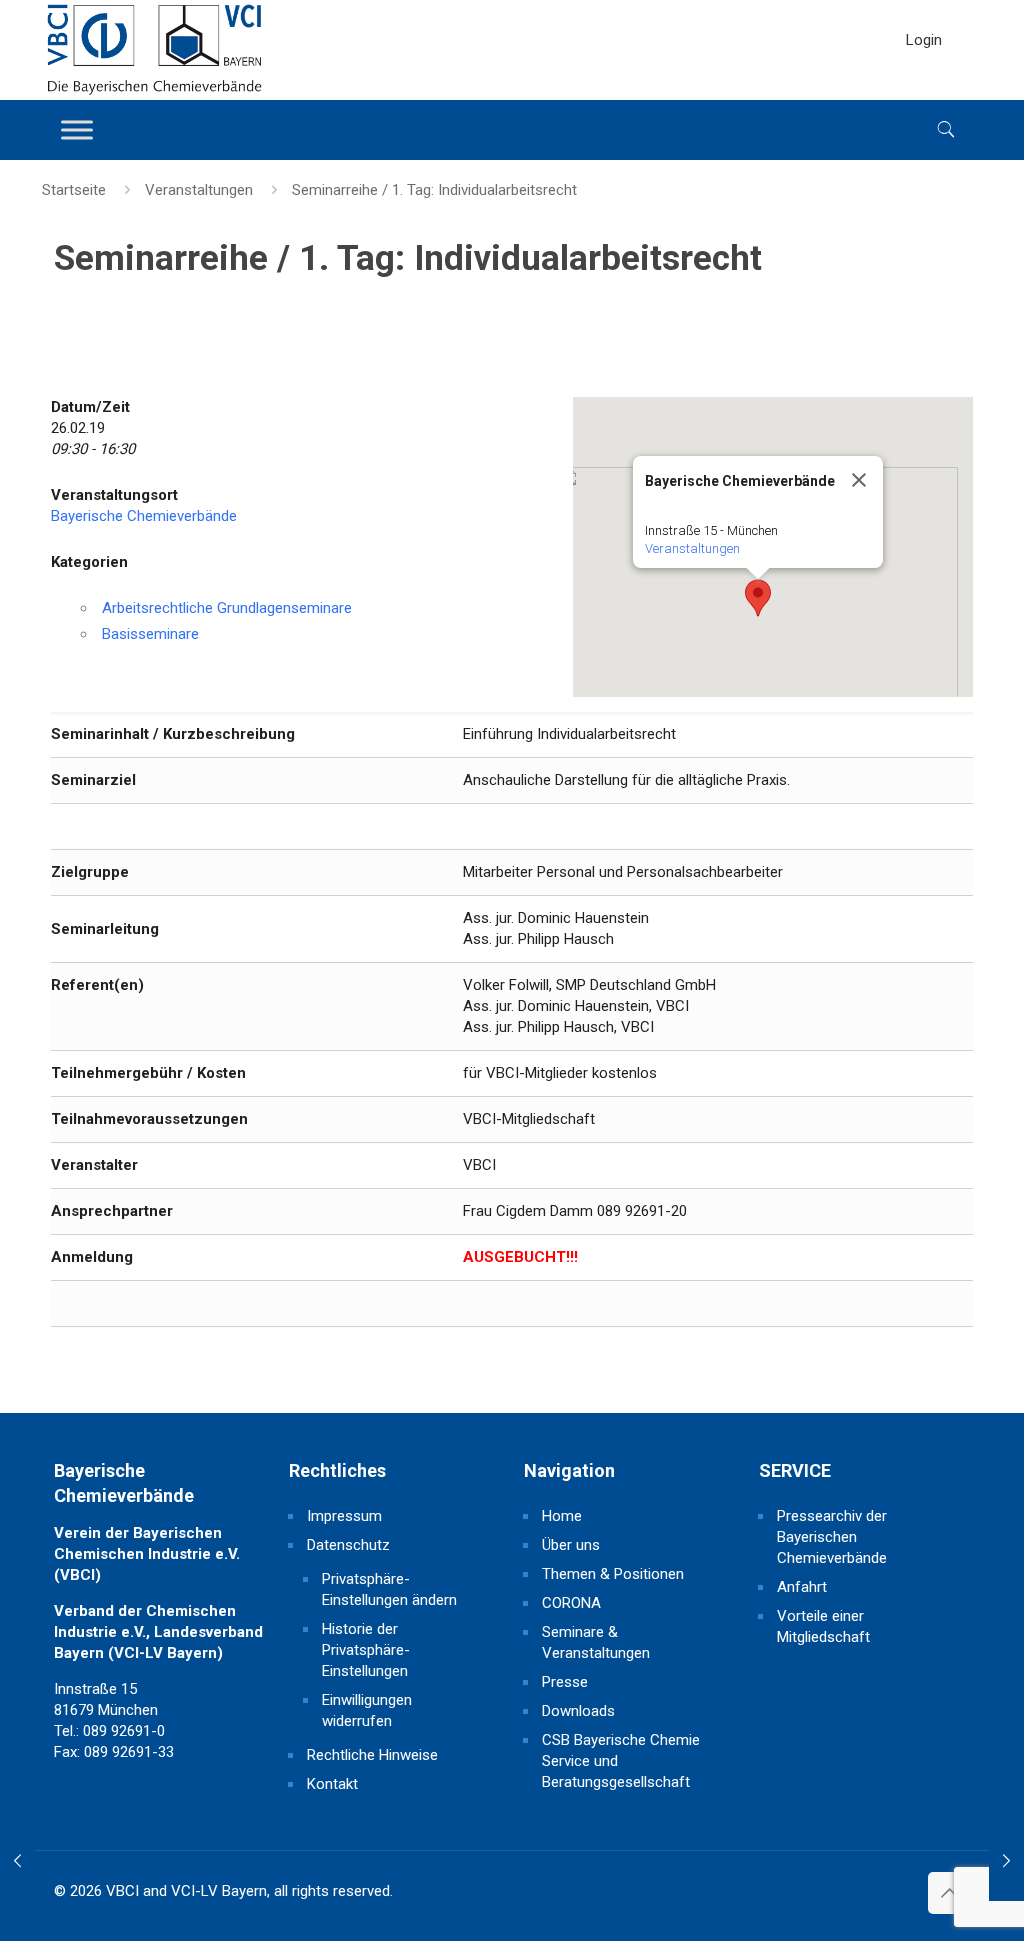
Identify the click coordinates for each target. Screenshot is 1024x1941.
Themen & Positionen (613, 1574)
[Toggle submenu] (924, 90)
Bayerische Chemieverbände (144, 516)
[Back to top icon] (949, 1893)
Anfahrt (802, 1587)
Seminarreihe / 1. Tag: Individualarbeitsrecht (434, 190)
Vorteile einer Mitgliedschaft (823, 1626)
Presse (565, 1682)
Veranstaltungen (199, 190)
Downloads (578, 1711)
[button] (758, 598)
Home (562, 1516)
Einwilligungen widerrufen (367, 1710)
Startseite (74, 190)
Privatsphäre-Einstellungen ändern (389, 1589)
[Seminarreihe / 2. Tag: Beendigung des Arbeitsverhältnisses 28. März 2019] (1006, 1861)
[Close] (859, 480)
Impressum (344, 1516)
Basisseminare (150, 634)
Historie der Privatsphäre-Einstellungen (366, 1650)
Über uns (571, 1545)
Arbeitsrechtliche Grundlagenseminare (227, 608)
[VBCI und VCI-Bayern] (154, 50)
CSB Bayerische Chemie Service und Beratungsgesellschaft (621, 1761)
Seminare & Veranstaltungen (596, 1642)
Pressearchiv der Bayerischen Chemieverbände (832, 1537)
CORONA (571, 1603)
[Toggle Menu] (77, 129)
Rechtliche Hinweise (372, 1755)
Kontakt (332, 1784)
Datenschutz (348, 1545)
